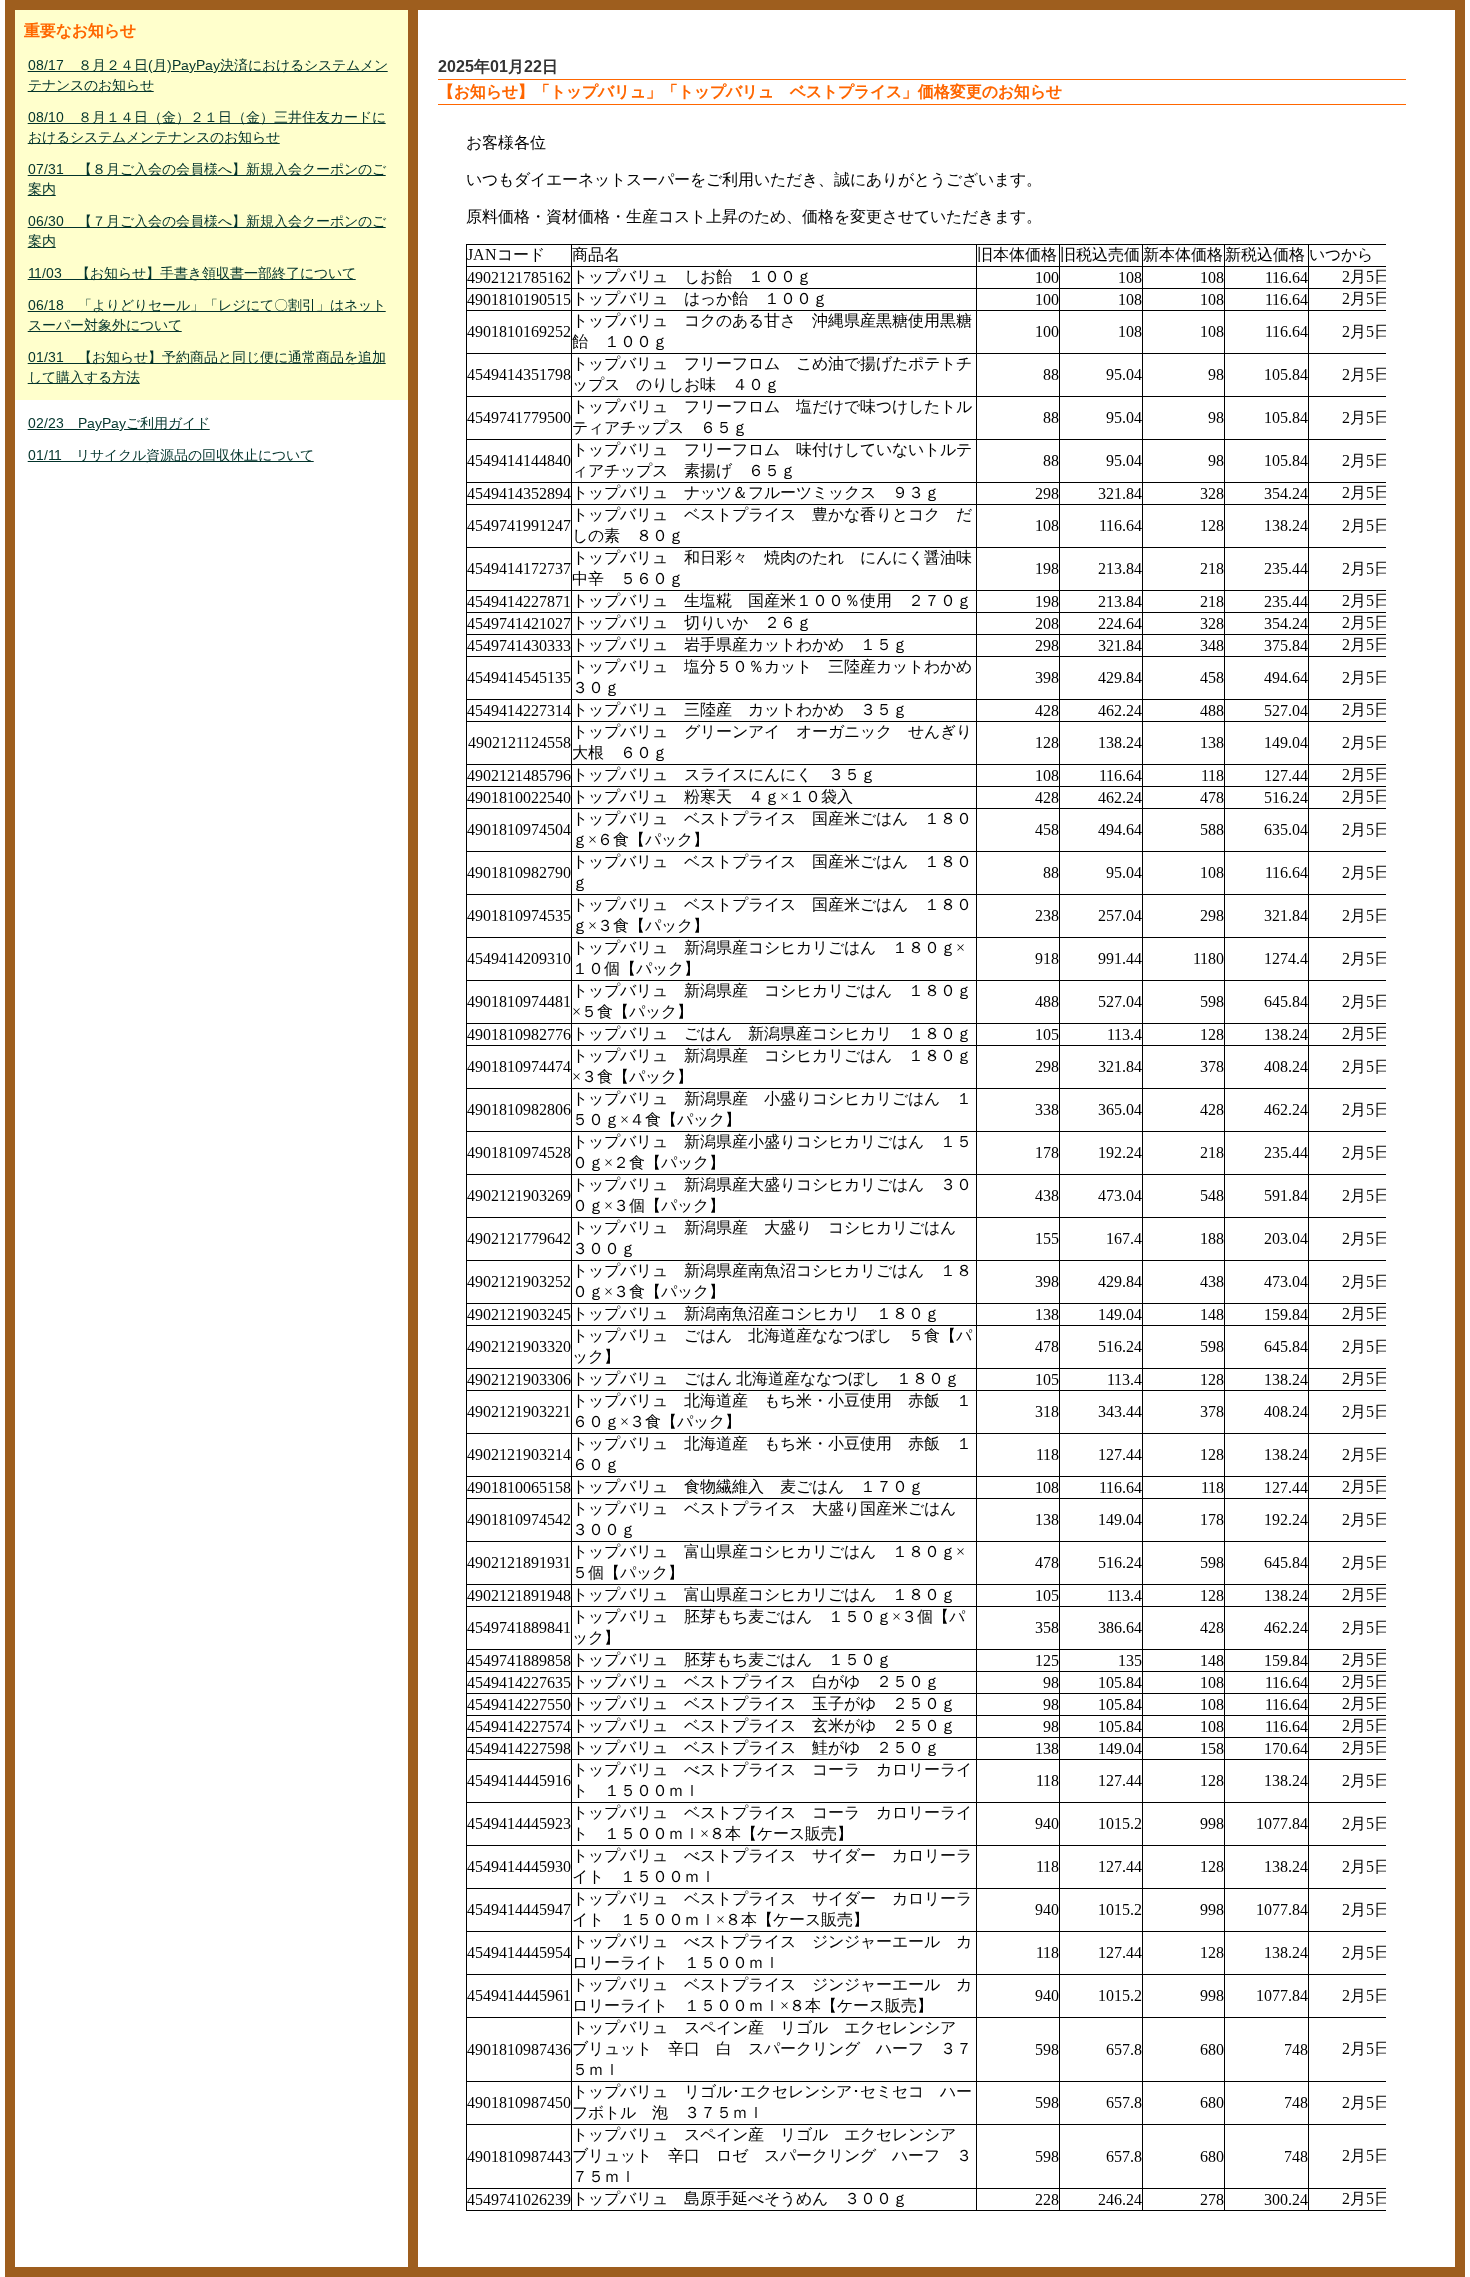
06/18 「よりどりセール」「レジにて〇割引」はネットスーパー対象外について (207, 315)
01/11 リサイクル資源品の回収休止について (171, 455)
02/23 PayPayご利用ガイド (119, 423)
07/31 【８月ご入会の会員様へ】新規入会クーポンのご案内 (207, 179)
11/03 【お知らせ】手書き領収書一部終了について (192, 273)
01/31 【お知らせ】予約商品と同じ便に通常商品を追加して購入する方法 (207, 367)
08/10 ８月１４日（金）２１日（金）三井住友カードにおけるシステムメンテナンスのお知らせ (207, 127)
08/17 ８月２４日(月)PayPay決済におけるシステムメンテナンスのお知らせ (208, 75)
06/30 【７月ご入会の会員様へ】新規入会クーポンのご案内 (207, 231)
